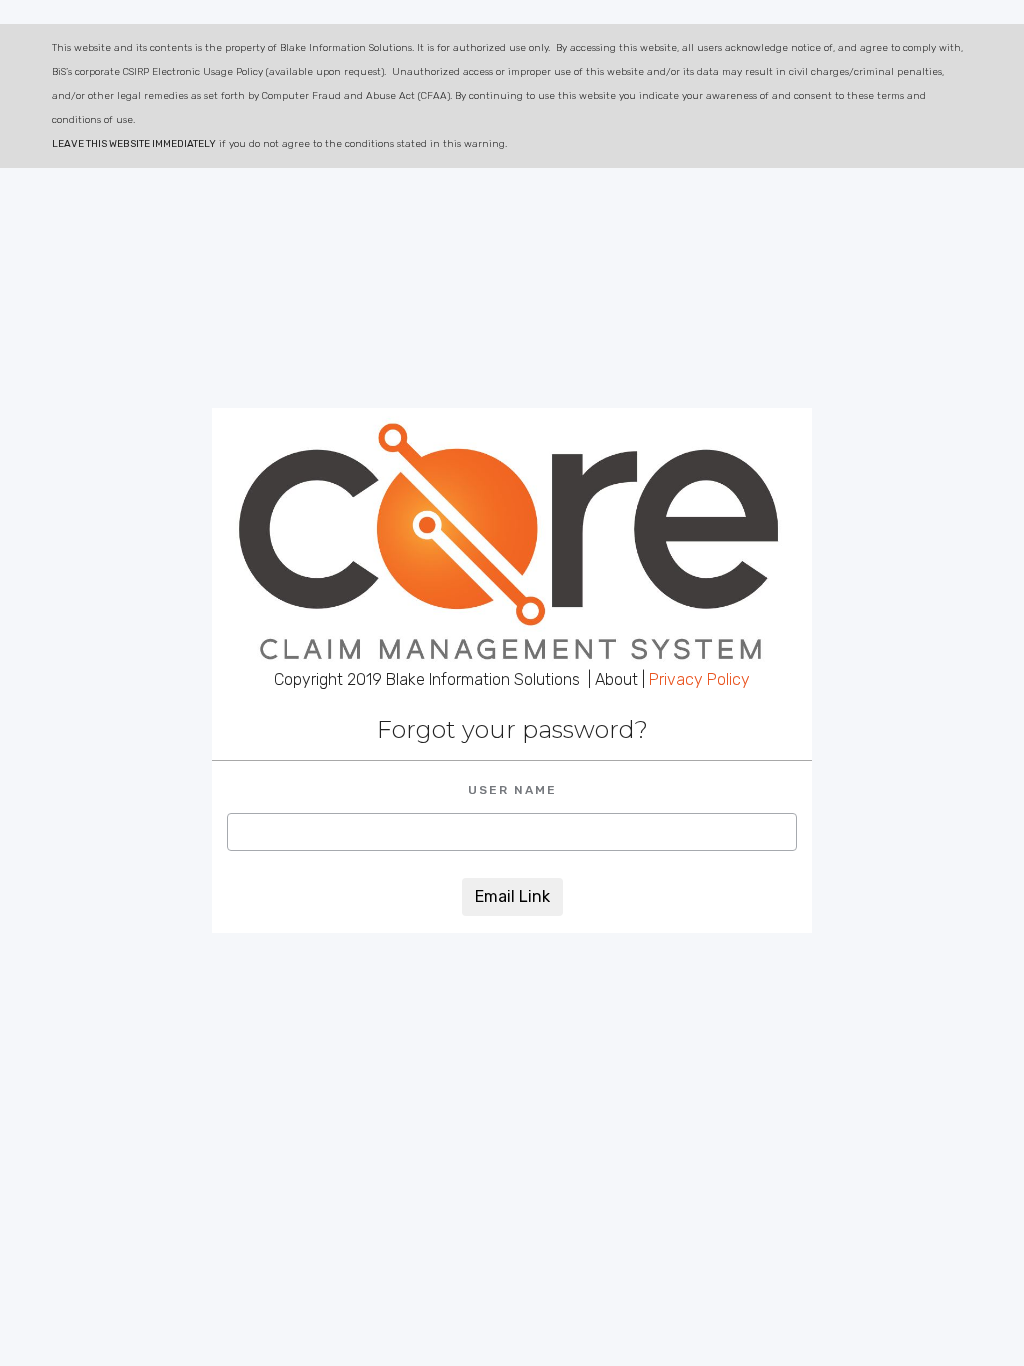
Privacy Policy (699, 679)
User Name (512, 790)
